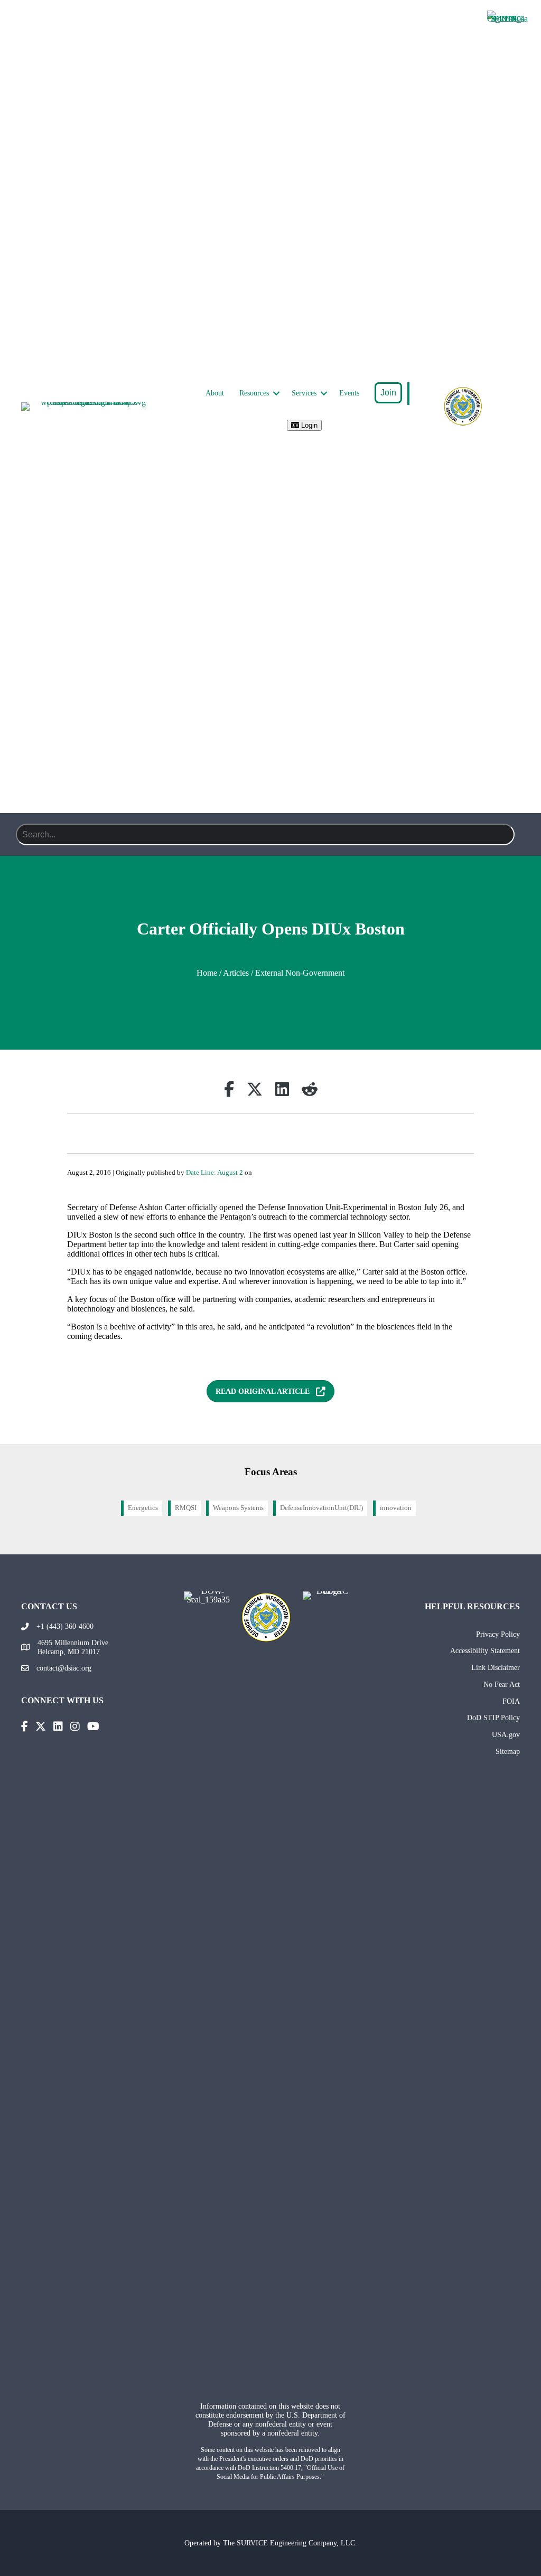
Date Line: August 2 (214, 1173)
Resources (254, 393)
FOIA (511, 1701)
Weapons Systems (238, 1508)
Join (388, 393)
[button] (276, 393)
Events (349, 393)
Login (308, 425)
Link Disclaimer (496, 1667)
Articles (236, 973)
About (215, 393)
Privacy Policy (498, 1634)
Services (304, 393)
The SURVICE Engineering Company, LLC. (290, 2543)
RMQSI (186, 1508)
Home (207, 973)
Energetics (143, 1508)
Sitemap (508, 1751)
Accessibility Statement (485, 1650)
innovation (396, 1508)
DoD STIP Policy (493, 1718)
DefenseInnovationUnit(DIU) (321, 1508)
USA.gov (506, 1734)
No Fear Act (502, 1684)
